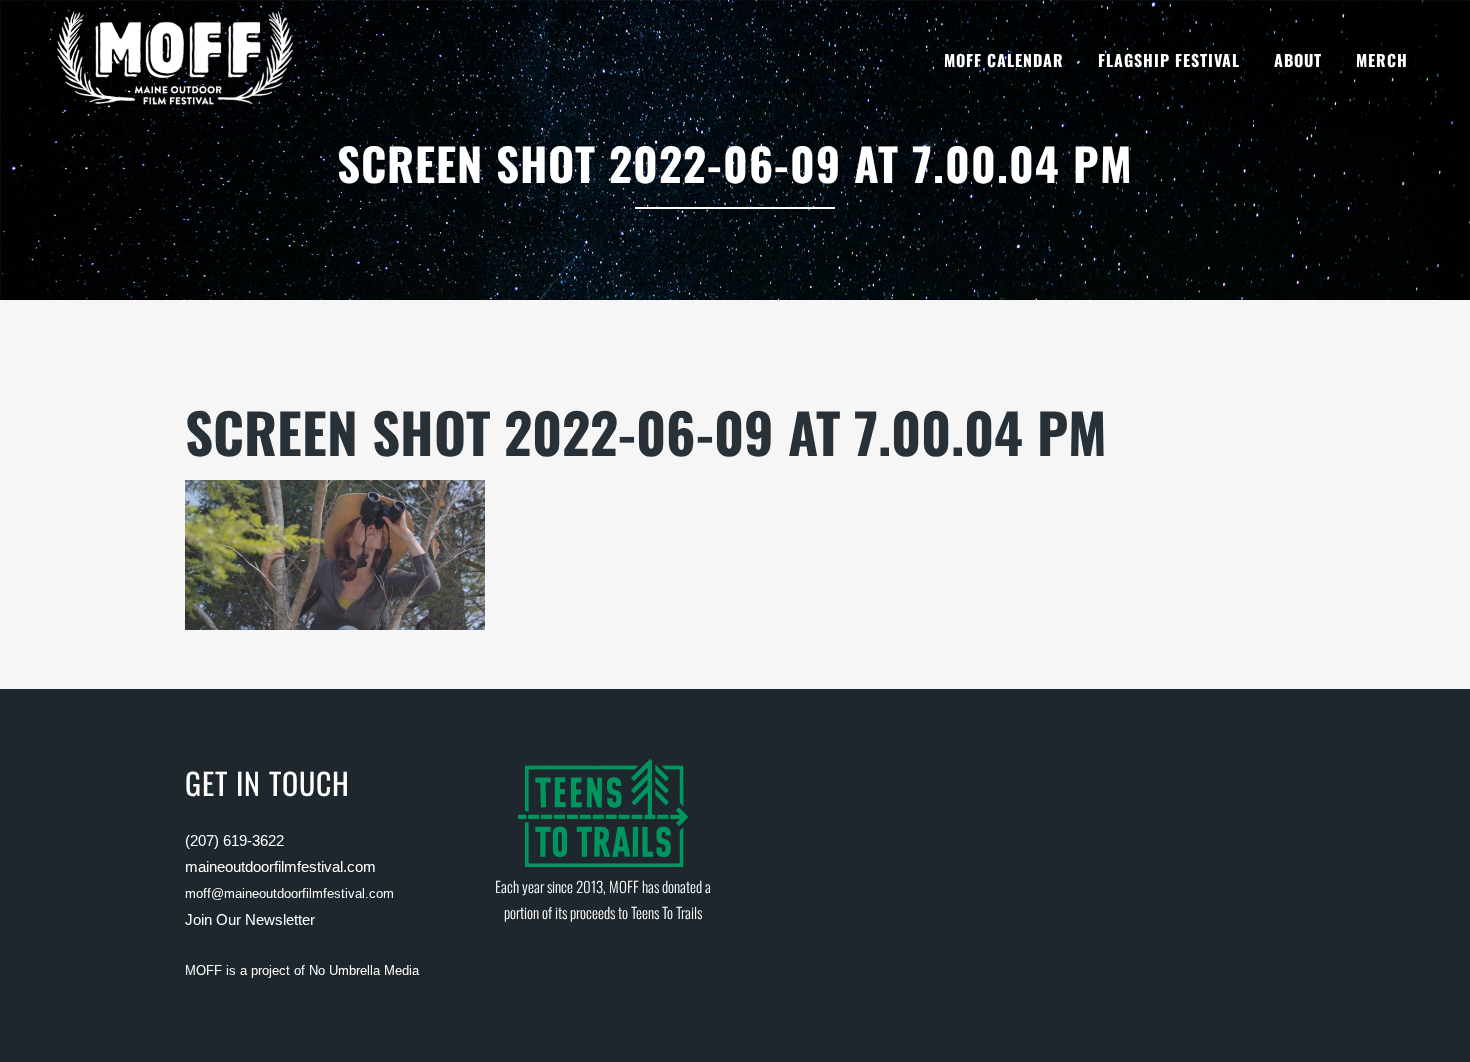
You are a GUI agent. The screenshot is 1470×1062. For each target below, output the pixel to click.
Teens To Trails (666, 912)
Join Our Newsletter (250, 919)
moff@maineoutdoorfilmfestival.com (289, 893)
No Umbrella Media (364, 970)
